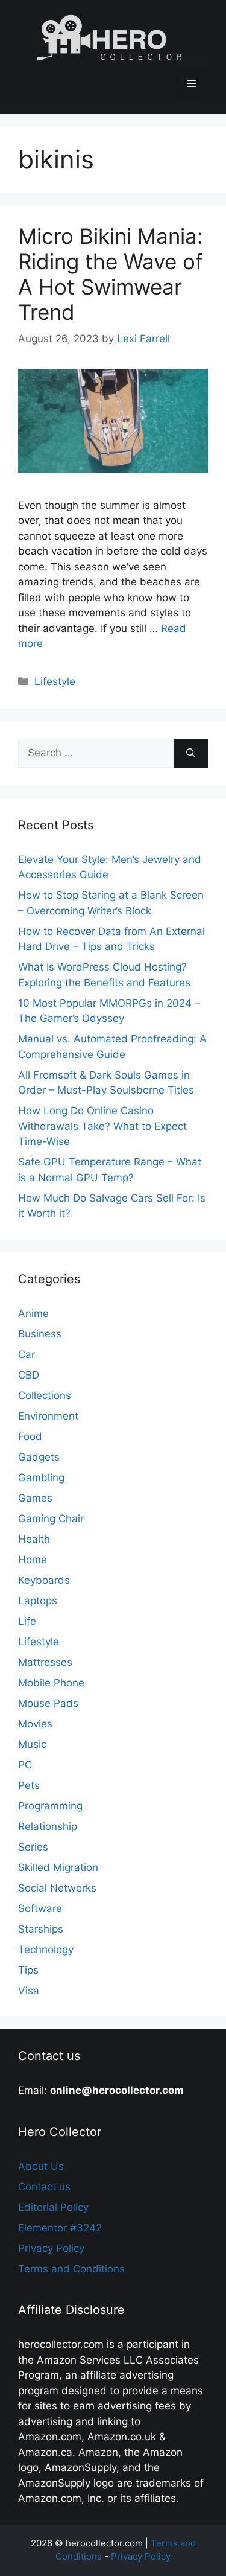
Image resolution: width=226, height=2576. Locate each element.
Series (33, 1847)
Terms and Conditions (71, 2269)
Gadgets (39, 1457)
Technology (46, 1950)
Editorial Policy (53, 2207)
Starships (41, 1929)
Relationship (48, 1826)
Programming (50, 1806)
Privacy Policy (51, 2248)
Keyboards (44, 1580)
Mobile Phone (51, 1683)
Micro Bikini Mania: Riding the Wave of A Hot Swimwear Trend (111, 274)
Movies (35, 1724)
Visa (29, 1991)
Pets (29, 1785)
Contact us (44, 2187)
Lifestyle (55, 681)
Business (40, 1334)
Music (32, 1744)
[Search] (191, 753)
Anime (33, 1313)
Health (34, 1539)
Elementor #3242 (60, 2228)
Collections (45, 1395)
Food (30, 1436)
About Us (41, 2166)
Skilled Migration (58, 1867)
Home (33, 1560)
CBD (29, 1375)
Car (27, 1354)
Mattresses (45, 1662)
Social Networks (57, 1888)
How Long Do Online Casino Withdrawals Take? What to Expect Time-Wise (102, 1126)
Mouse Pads (48, 1703)
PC (25, 1765)
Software (40, 1908)
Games (35, 1498)
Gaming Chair (51, 1519)
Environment (48, 1416)
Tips (28, 1970)
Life (27, 1621)
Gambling (41, 1478)
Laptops (38, 1601)
